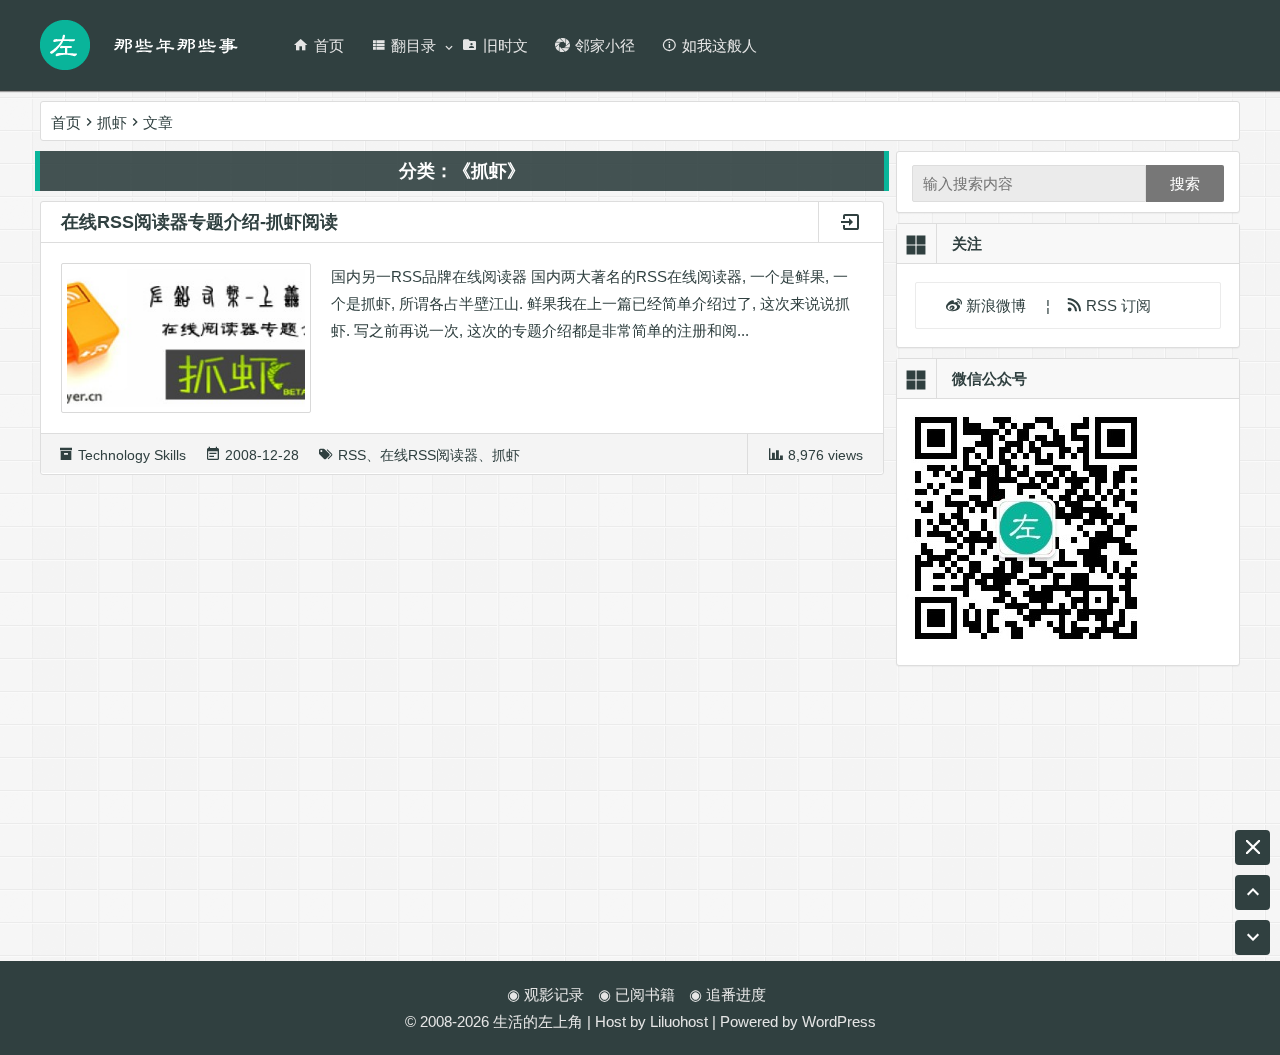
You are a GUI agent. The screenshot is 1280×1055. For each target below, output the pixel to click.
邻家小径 (605, 45)
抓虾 (506, 455)
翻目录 (413, 45)
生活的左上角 (538, 1021)
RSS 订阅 (1116, 305)
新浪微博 (998, 305)
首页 (329, 45)
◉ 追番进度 (727, 994)
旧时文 (505, 45)
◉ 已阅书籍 (636, 994)
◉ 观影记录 (545, 994)
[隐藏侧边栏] (1252, 847)
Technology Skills (132, 455)
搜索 (1185, 183)
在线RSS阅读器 (429, 455)
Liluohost (679, 1021)
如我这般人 (719, 45)
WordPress (839, 1021)
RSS (352, 455)
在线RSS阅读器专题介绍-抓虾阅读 (199, 222)
